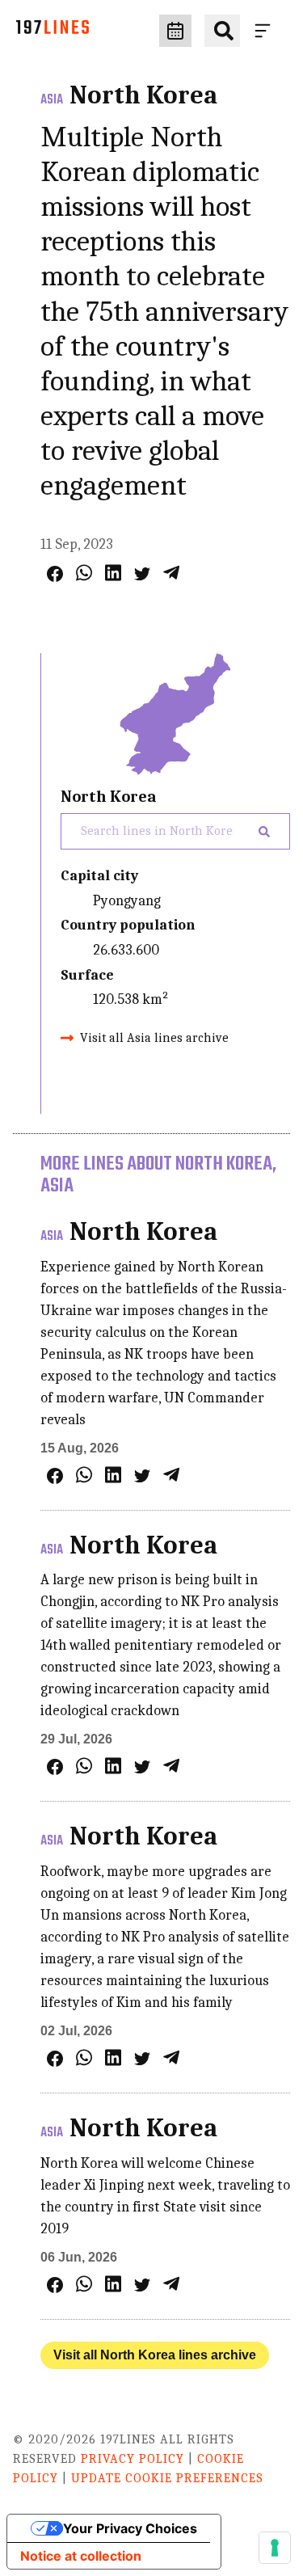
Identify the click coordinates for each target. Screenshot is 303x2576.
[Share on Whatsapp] (84, 573)
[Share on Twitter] (142, 574)
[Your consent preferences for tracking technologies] (275, 2548)
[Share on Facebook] (55, 574)
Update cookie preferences (167, 2478)
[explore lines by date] (175, 31)
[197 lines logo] (53, 31)
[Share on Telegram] (171, 573)
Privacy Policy (133, 2459)
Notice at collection (81, 2556)
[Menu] (266, 31)
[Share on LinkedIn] (113, 573)
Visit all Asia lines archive (154, 1038)
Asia (52, 100)
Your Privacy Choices (130, 2528)
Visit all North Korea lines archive (155, 2355)
